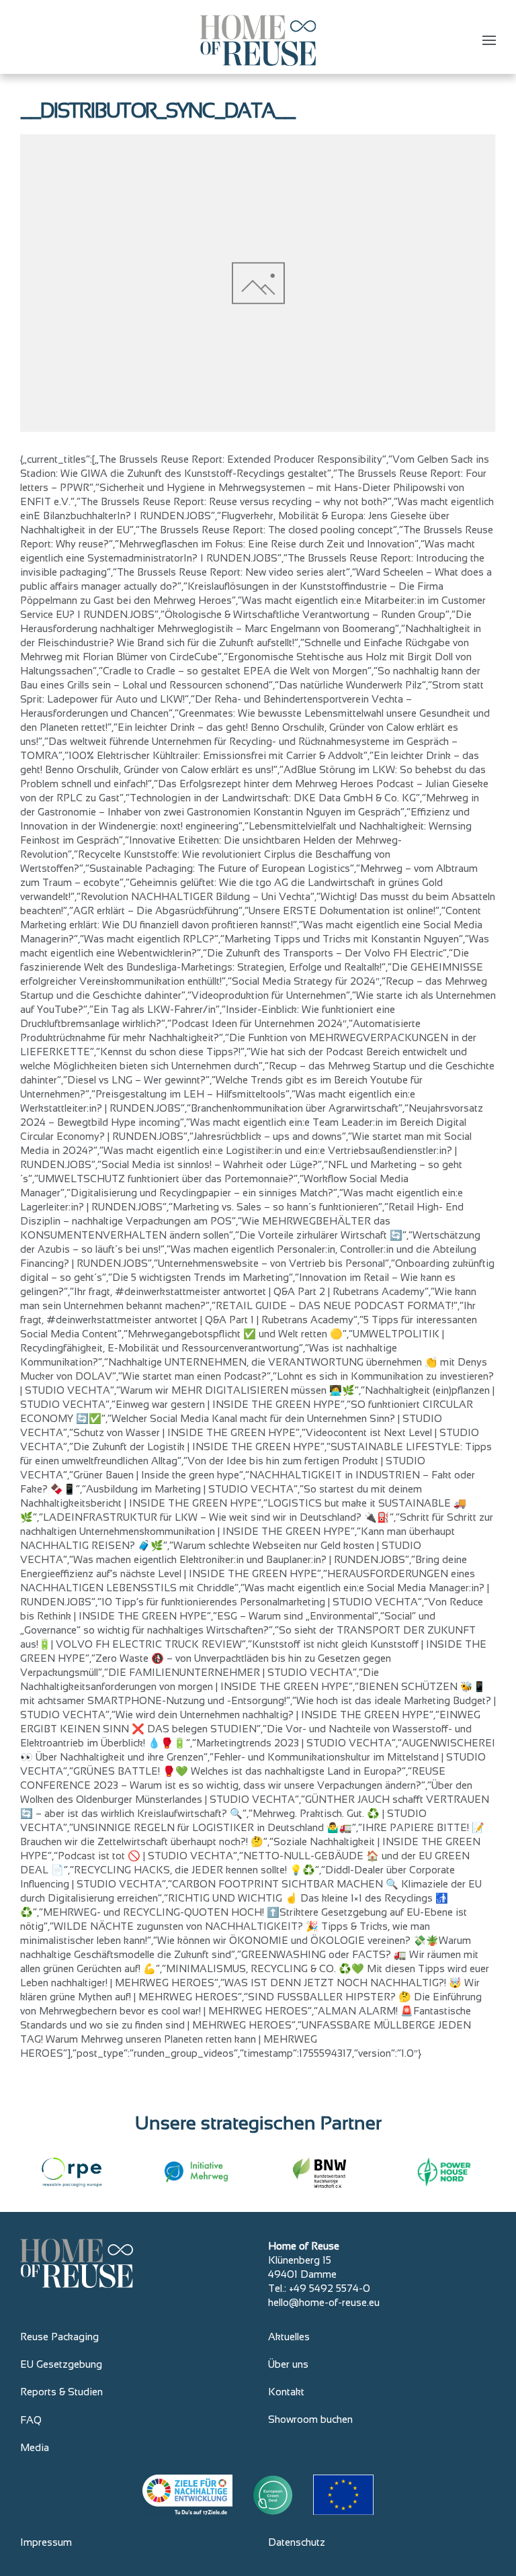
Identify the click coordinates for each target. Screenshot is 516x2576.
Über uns (288, 2364)
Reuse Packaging (59, 2337)
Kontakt (286, 2392)
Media (35, 2447)
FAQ (31, 2420)
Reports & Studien (61, 2392)
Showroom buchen (310, 2419)
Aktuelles (289, 2337)
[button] (489, 40)
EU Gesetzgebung (61, 2364)
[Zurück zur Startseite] (258, 40)
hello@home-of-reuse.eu (324, 2302)
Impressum (46, 2542)
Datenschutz (297, 2542)
